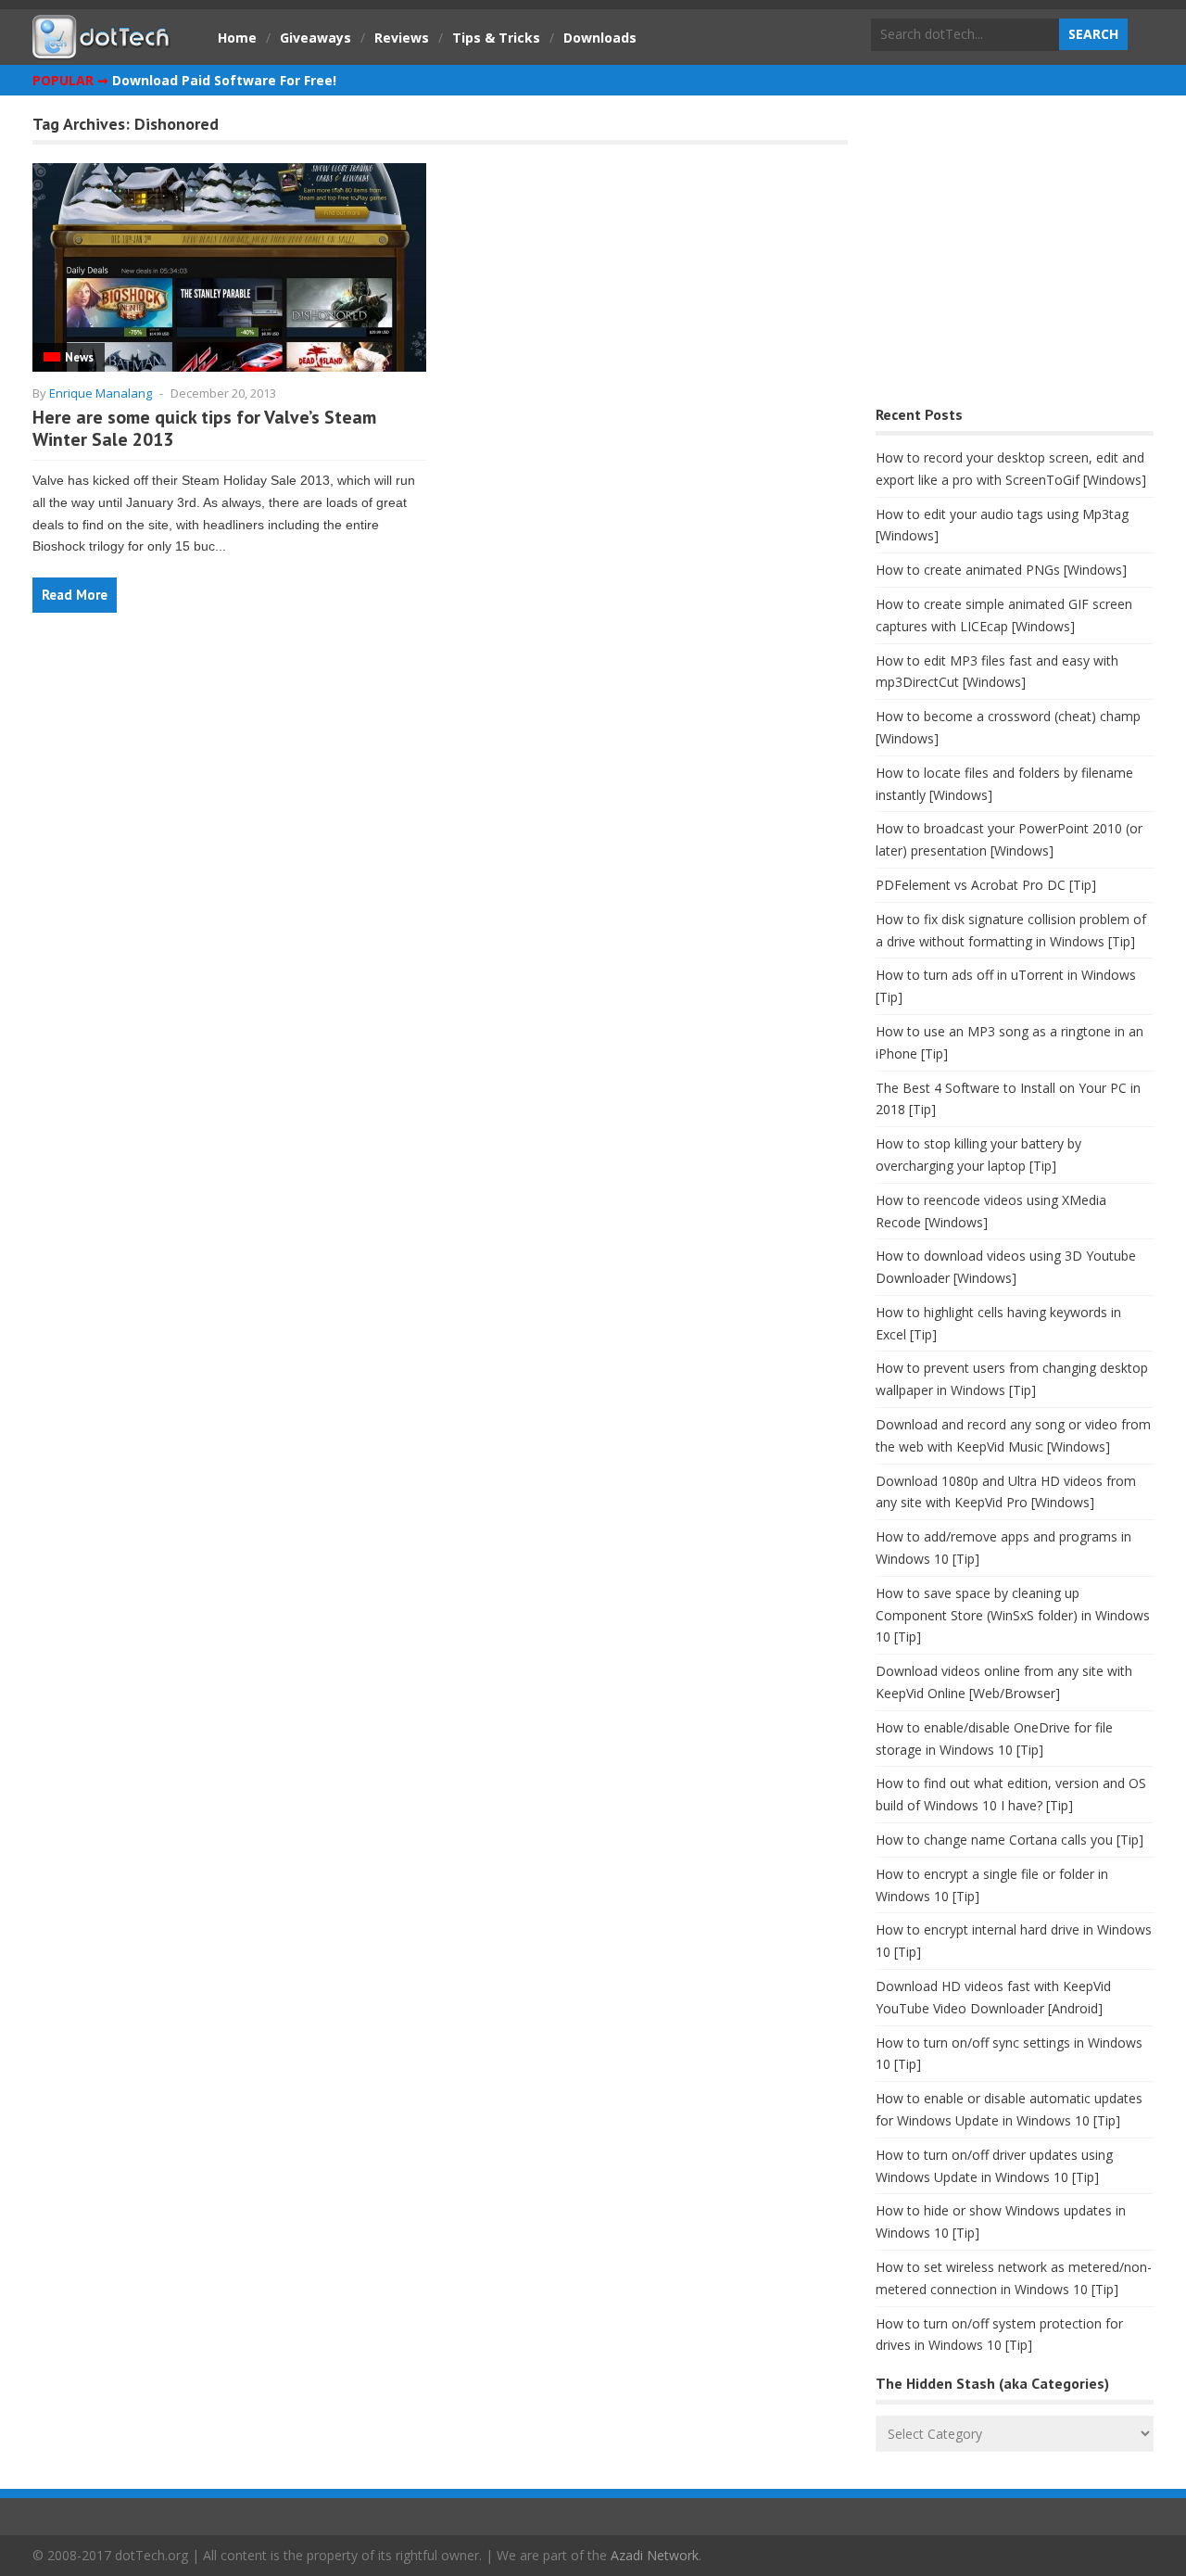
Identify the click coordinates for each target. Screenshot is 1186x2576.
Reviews (402, 38)
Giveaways (315, 38)
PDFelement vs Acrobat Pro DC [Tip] (986, 885)
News (79, 357)
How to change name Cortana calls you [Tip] (1009, 1840)
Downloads (600, 38)
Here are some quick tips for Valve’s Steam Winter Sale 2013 (204, 428)
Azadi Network (655, 2555)
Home (237, 38)
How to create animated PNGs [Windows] (1001, 570)
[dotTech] (102, 49)
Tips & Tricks (496, 38)
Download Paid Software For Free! (224, 80)
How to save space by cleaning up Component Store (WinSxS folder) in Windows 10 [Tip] (1013, 1615)
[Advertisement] (1015, 255)
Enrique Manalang (101, 393)
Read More (75, 595)
